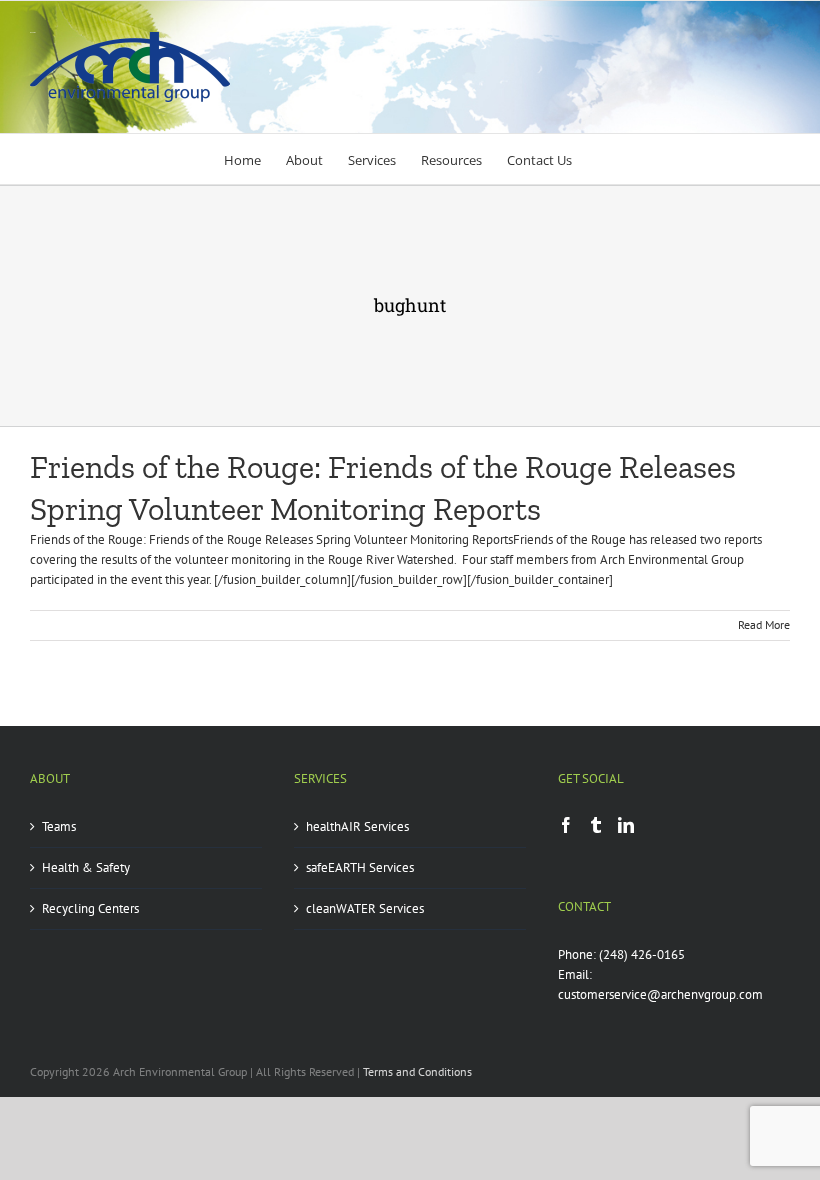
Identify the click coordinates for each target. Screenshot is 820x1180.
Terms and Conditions (417, 1071)
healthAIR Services (357, 826)
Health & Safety (86, 867)
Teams (59, 826)
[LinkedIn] (626, 825)
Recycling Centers (90, 908)
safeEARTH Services (360, 867)
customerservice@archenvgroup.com (660, 994)
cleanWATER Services (365, 908)
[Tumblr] (596, 825)
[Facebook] (566, 825)
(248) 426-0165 (642, 954)
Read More (764, 624)
